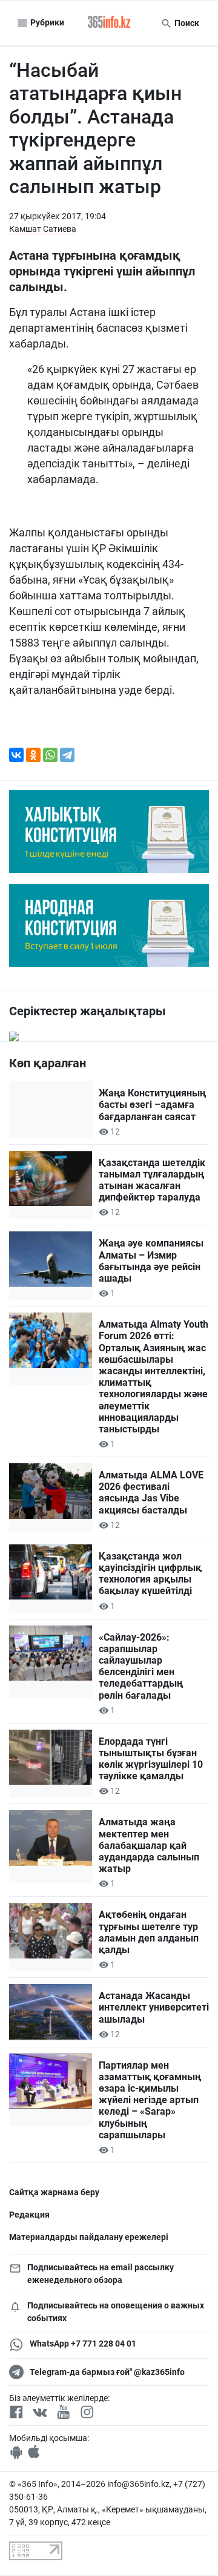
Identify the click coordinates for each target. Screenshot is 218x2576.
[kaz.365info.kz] (109, 23)
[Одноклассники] (33, 755)
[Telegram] (67, 755)
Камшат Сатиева (43, 229)
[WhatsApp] (50, 755)
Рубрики (46, 22)
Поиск (186, 23)
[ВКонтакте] (16, 755)
